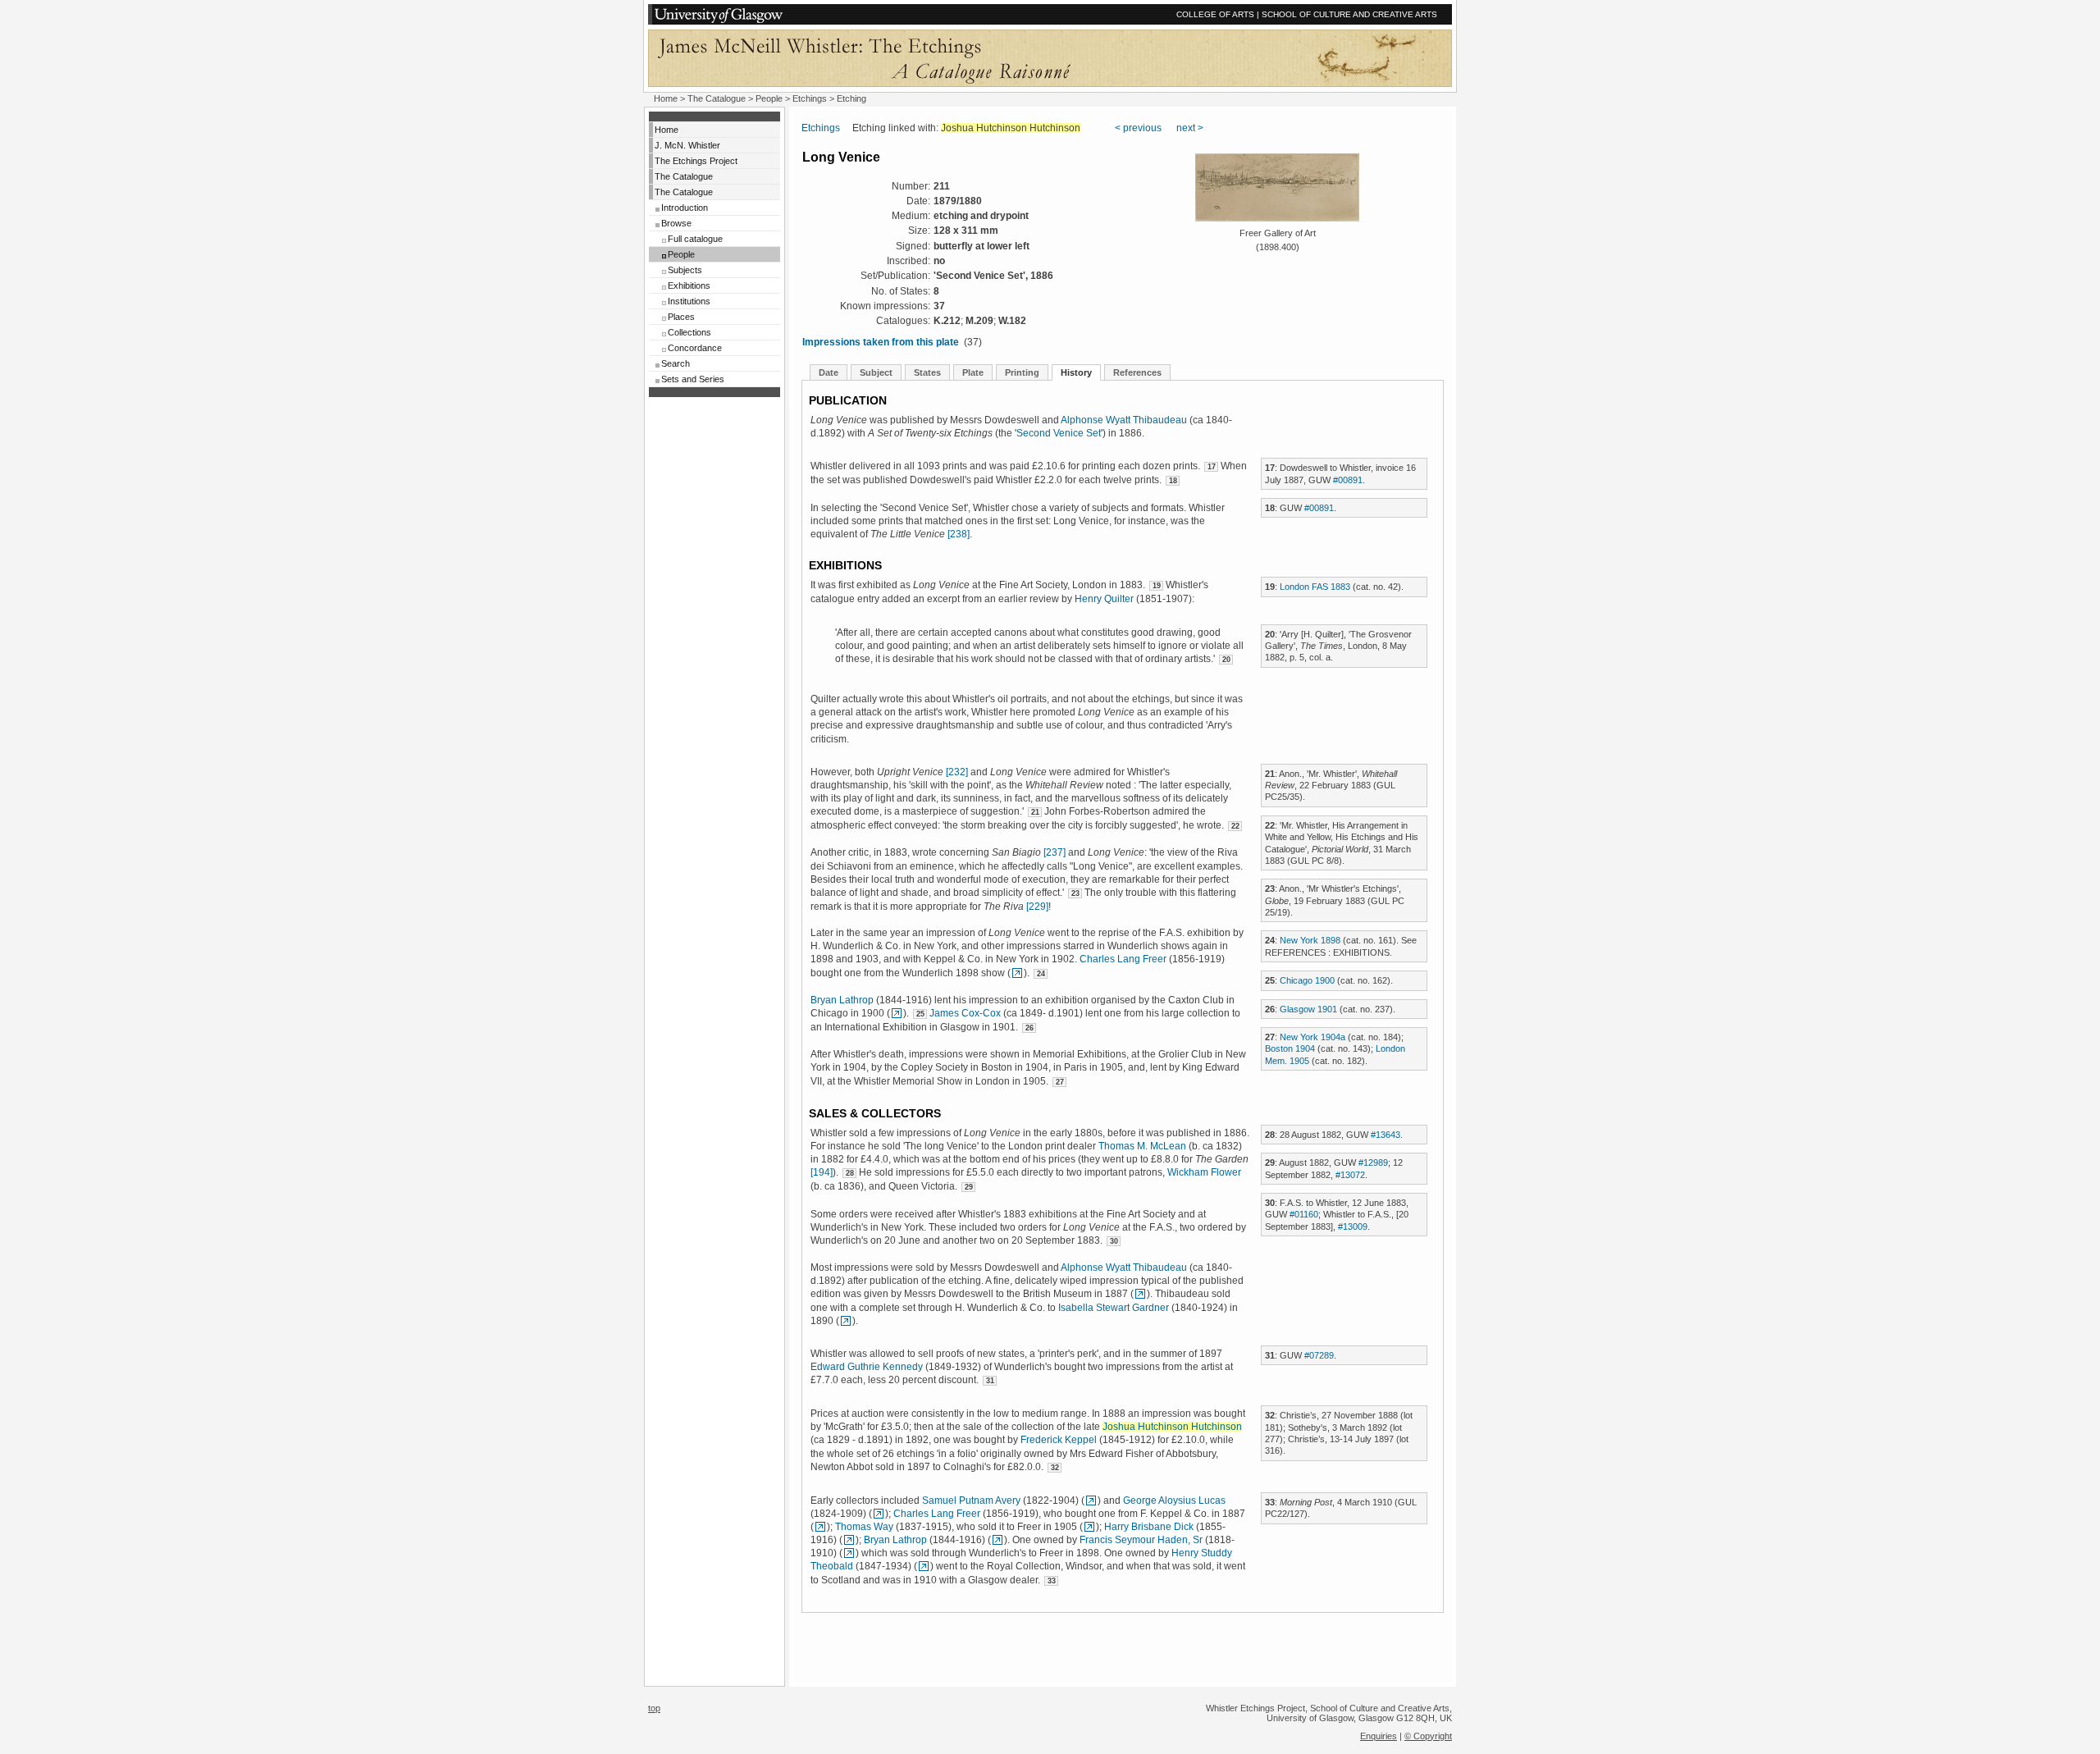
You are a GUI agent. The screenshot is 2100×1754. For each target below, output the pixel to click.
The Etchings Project (696, 161)
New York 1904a (1312, 1037)
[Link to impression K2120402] (1089, 1527)
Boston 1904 (1290, 1048)
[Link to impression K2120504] (1017, 973)
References (1137, 372)
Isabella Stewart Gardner (1114, 1308)
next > (1190, 128)
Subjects (685, 270)
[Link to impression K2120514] (1091, 1500)
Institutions (689, 301)
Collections (689, 332)
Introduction (685, 208)
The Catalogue (717, 98)
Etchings (810, 98)
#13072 (1350, 1175)
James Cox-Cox (965, 1013)
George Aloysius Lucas (1174, 1500)
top (654, 1708)
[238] (959, 534)
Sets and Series (693, 379)
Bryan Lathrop (842, 1000)
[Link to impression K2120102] (924, 1566)
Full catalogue (695, 239)
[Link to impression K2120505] (1140, 1294)
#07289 (1319, 1355)
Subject (876, 372)
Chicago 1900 (1307, 980)
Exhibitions (689, 285)
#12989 (1373, 1162)
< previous (1138, 128)
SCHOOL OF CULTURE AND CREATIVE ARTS (1349, 14)
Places (681, 317)
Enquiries (1379, 1736)
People (769, 98)
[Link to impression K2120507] (849, 1540)
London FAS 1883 (1315, 587)
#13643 (1386, 1135)
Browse (676, 223)
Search (676, 363)
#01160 (1304, 1214)
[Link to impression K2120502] (897, 1013)
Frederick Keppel (1059, 1440)
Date (829, 372)
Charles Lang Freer (1123, 959)
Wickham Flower (1204, 1172)
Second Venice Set (1059, 433)
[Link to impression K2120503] (820, 1527)
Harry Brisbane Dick (1149, 1527)
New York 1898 (1310, 940)
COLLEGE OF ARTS (1215, 14)
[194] (822, 1172)
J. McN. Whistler (687, 145)
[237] (1055, 852)
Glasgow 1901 (1308, 1009)
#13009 (1353, 1226)
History (1076, 372)
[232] (957, 772)
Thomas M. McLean (1142, 1146)
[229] (1037, 907)
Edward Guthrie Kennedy (867, 1367)
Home (666, 98)
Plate (973, 372)
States (927, 372)
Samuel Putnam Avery (971, 1500)
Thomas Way (864, 1527)
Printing (1022, 372)
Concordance (695, 348)
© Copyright (1428, 1736)
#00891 (1348, 480)
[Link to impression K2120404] (879, 1514)
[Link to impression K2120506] (846, 1321)
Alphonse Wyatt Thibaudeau (1124, 420)
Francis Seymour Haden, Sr (1141, 1540)
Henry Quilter (1104, 599)
